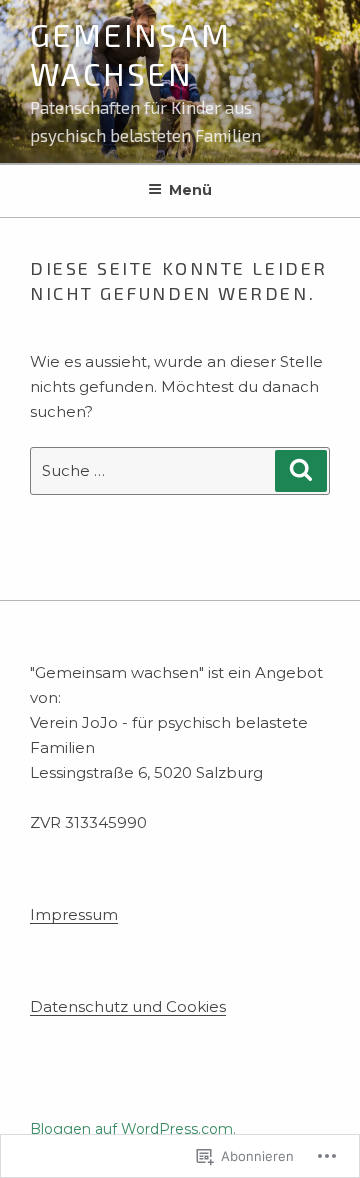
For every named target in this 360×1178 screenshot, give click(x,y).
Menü (190, 190)
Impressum (74, 914)
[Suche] (301, 471)
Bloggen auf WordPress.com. (133, 1129)
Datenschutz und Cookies (128, 1006)
